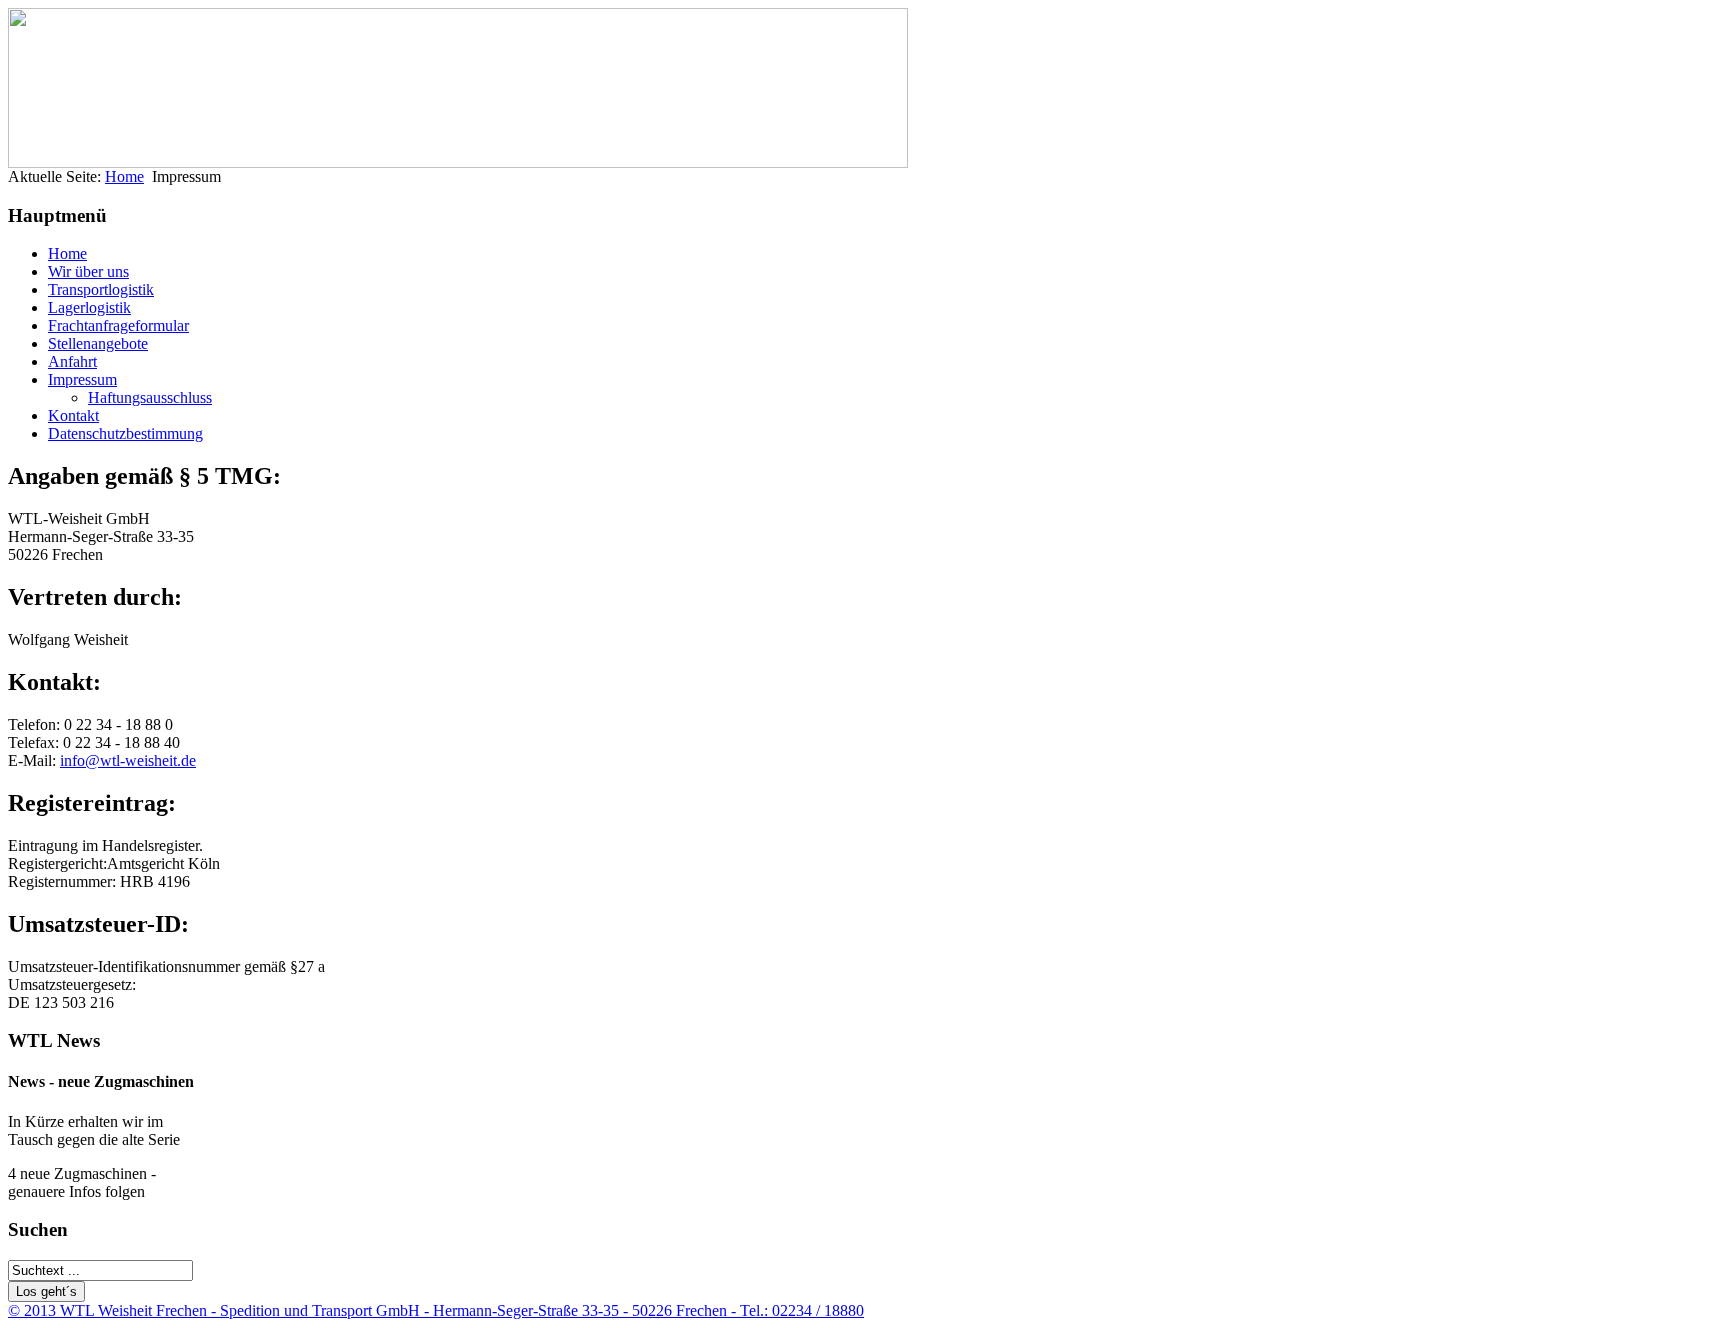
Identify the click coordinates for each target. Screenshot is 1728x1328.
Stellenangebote (98, 343)
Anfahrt (72, 361)
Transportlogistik (101, 289)
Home (124, 176)
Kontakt (73, 415)
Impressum (82, 379)
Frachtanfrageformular (118, 325)
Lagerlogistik (89, 307)
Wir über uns (88, 271)
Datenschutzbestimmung (125, 433)
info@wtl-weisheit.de (128, 760)
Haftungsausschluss (150, 397)
